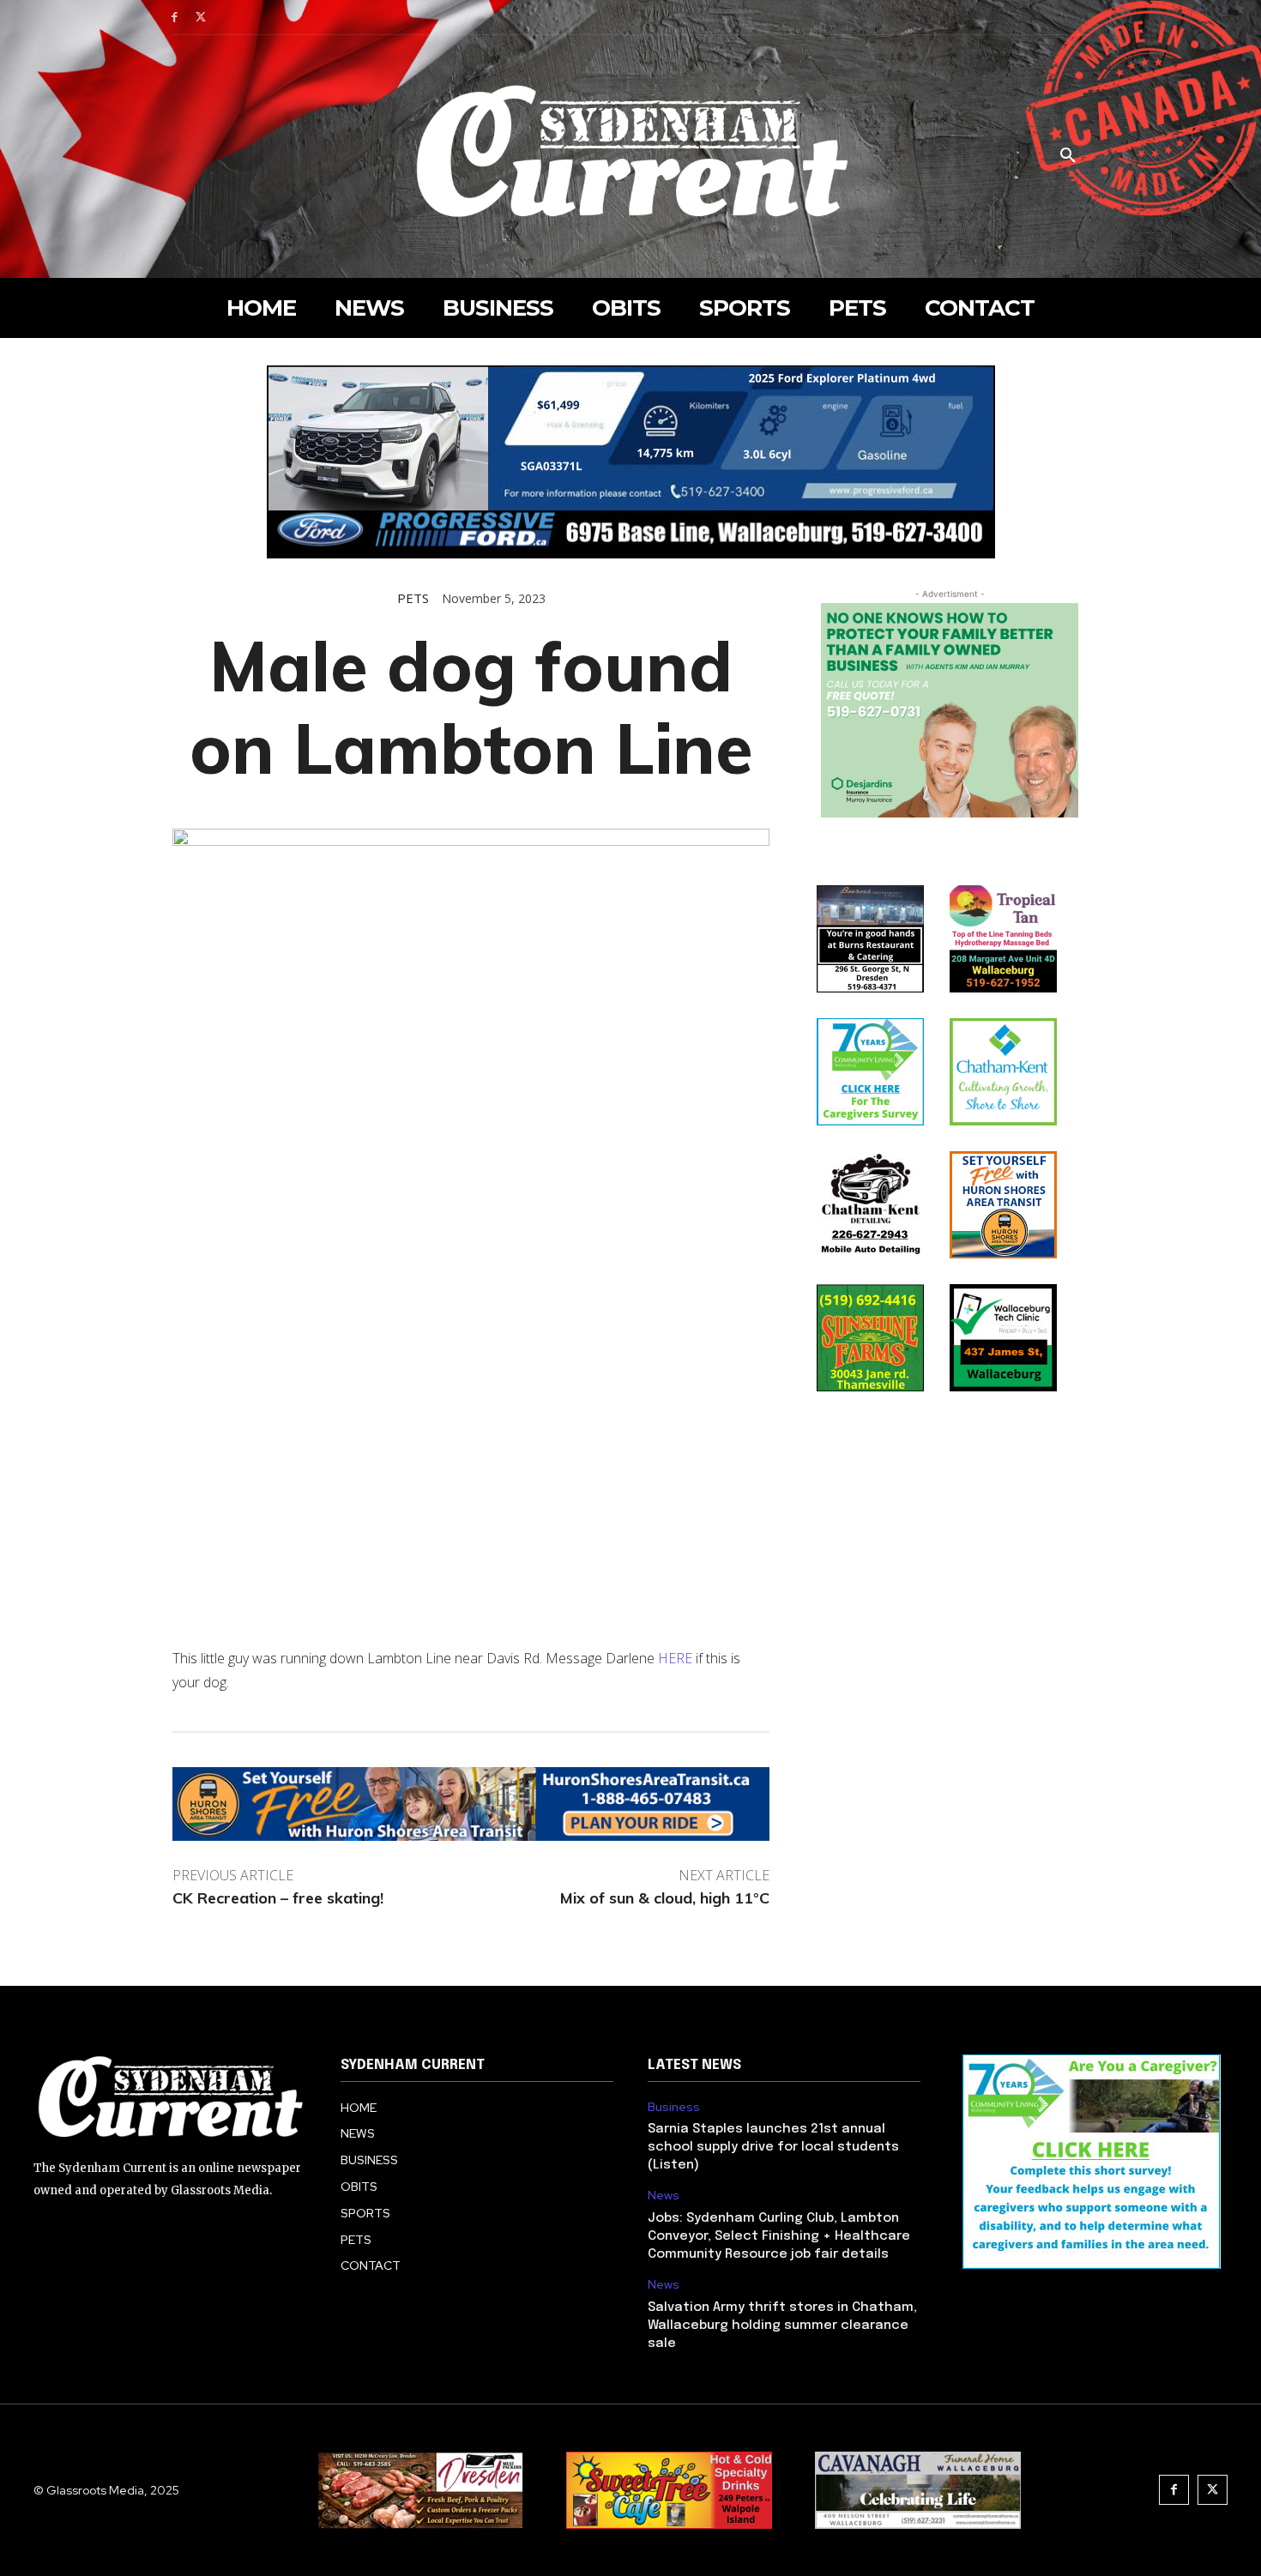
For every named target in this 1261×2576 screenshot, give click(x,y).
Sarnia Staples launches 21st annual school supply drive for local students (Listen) (773, 2147)
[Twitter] (201, 18)
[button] (1068, 156)
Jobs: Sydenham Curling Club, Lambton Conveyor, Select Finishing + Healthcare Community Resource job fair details (779, 2236)
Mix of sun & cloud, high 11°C (665, 1898)
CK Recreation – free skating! (278, 1898)
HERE (675, 1658)
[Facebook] (175, 18)
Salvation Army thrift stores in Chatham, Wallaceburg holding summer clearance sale (782, 2326)
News (664, 2196)
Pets (413, 598)
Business (674, 2107)
